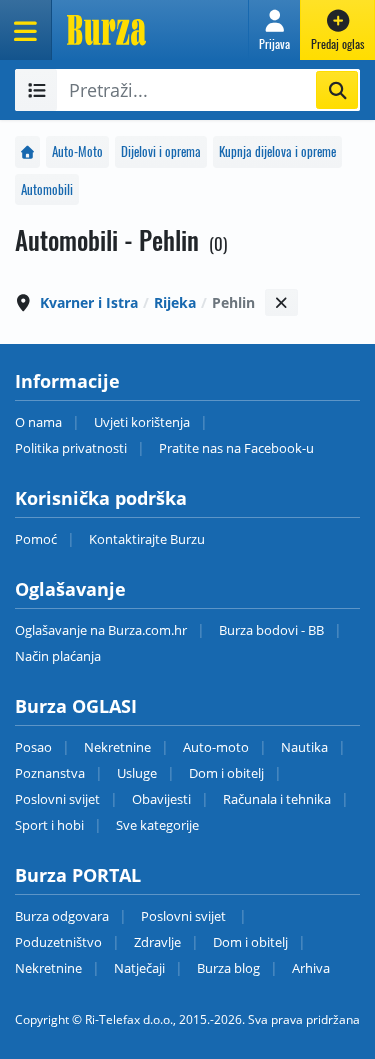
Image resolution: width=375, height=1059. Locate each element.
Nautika (304, 747)
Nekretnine (117, 747)
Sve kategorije (157, 825)
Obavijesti (161, 799)
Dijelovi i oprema (161, 151)
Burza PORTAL (78, 875)
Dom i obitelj (226, 773)
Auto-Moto (77, 151)
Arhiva (311, 968)
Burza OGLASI (76, 706)
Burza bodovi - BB (271, 630)
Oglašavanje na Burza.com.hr (101, 630)
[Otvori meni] (26, 30)
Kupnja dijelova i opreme (277, 151)
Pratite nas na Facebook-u (236, 448)
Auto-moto (216, 747)
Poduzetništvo (58, 942)
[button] (274, 30)
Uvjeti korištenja (142, 422)
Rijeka (175, 302)
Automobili (47, 189)
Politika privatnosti (71, 448)
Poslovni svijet (57, 799)
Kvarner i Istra (89, 302)
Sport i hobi (49, 825)
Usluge (137, 773)
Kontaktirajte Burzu (147, 539)
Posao (33, 747)
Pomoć (36, 539)
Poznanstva (50, 773)
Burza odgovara (62, 916)
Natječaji (139, 968)
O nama (38, 422)
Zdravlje (157, 942)
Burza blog (228, 968)
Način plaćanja (58, 656)
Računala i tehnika (277, 799)
